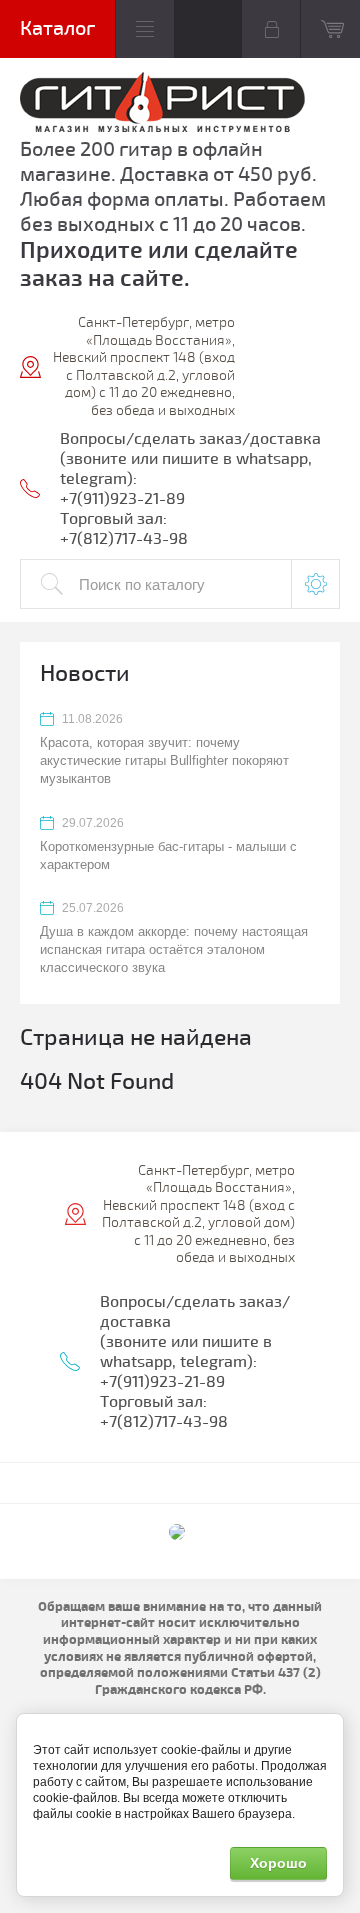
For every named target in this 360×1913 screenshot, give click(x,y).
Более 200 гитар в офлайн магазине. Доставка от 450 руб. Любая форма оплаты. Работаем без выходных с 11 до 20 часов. (173, 187)
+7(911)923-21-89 (122, 499)
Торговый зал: (113, 519)
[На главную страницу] (162, 104)
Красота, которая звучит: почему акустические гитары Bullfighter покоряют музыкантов (164, 760)
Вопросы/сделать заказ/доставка (190, 439)
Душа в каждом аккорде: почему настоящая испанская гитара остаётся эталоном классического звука (174, 949)
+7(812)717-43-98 (124, 539)
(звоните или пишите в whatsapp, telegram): (186, 1352)
